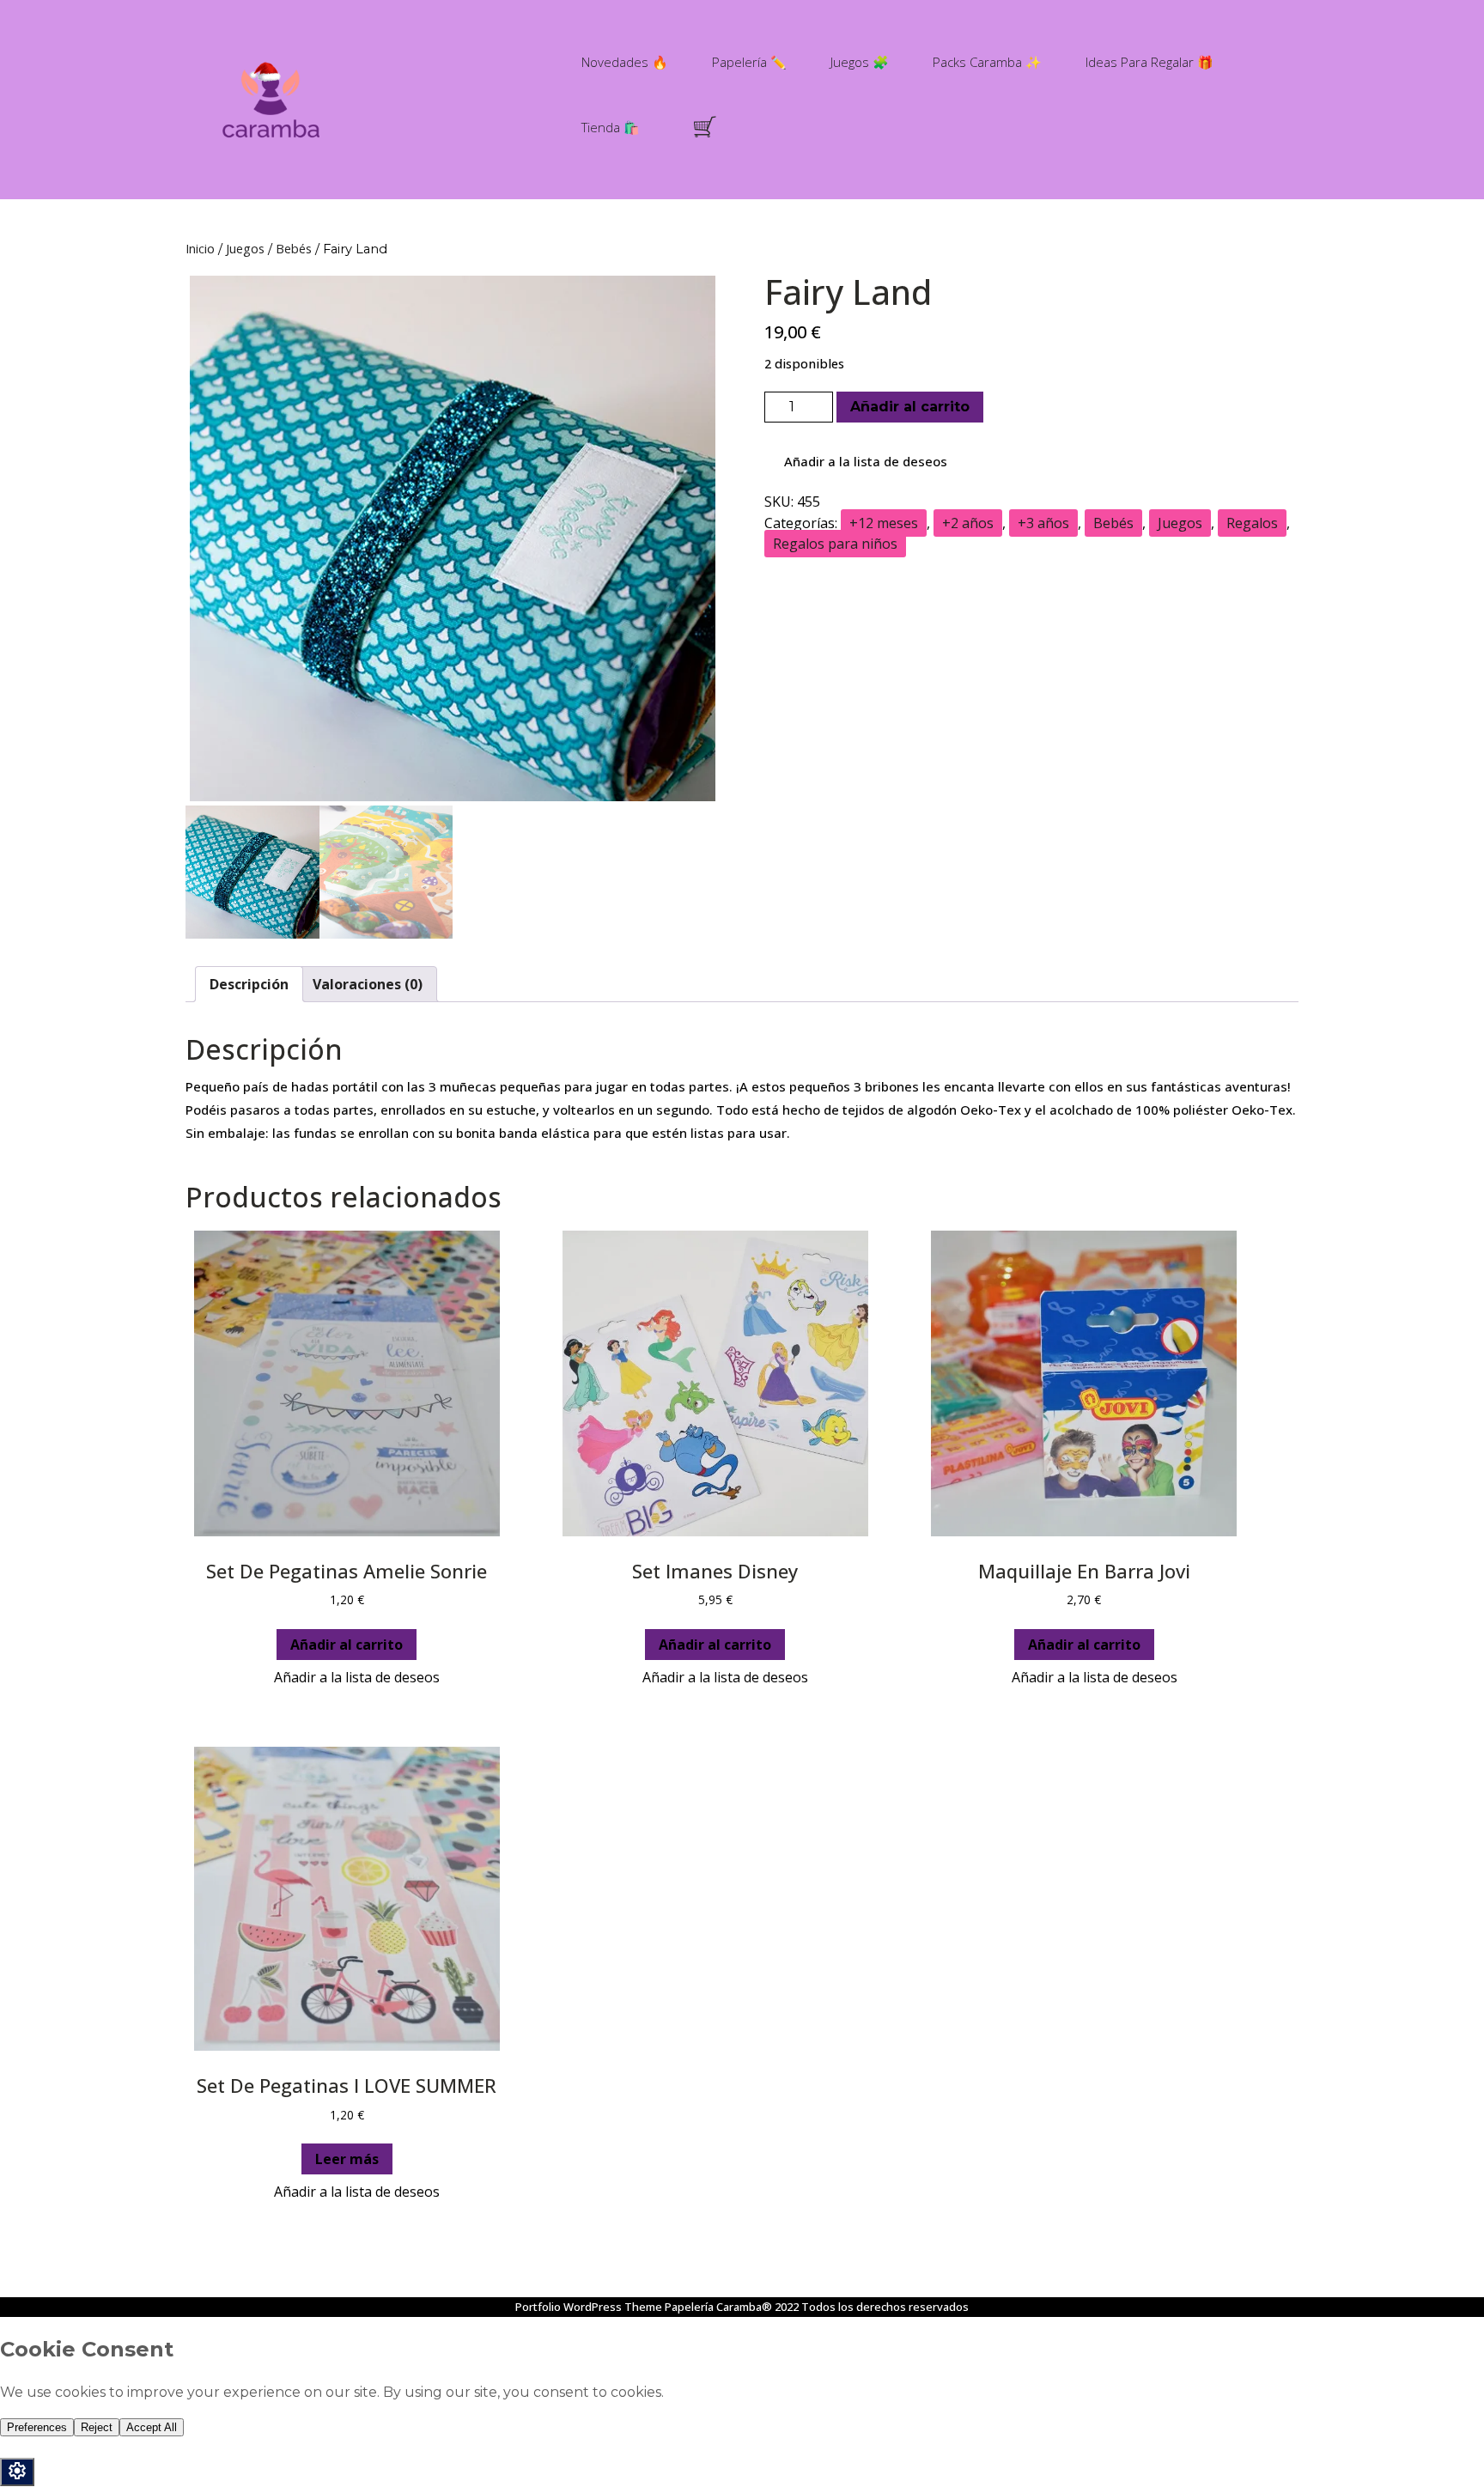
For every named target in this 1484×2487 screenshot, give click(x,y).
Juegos (245, 248)
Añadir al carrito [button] (347, 1645)
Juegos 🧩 (860, 62)
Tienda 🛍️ (611, 127)
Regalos (1252, 523)
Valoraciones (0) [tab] (368, 984)
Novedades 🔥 (625, 62)
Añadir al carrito (910, 407)
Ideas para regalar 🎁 (1149, 62)
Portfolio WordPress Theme (589, 2307)
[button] (856, 462)
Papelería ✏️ (749, 62)
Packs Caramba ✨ (987, 62)
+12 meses (884, 523)
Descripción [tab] (249, 984)
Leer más (347, 2159)
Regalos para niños (835, 544)
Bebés (294, 248)
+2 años (968, 523)
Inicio (200, 248)
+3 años (1043, 523)
